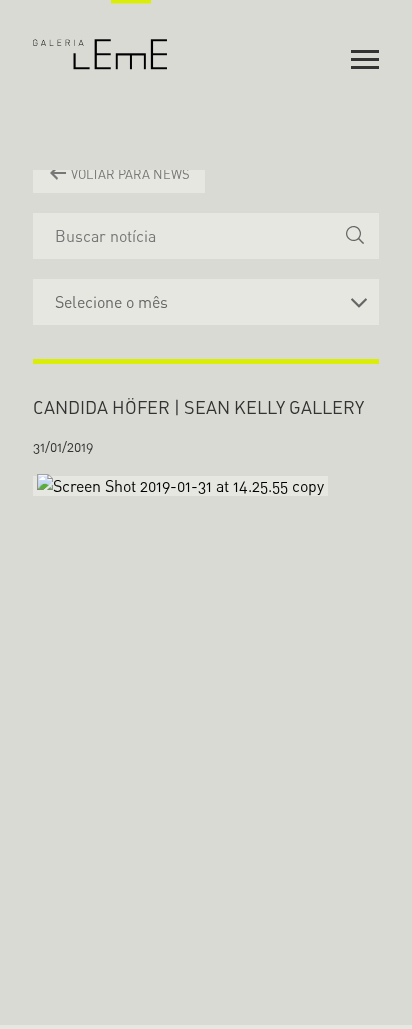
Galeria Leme (100, 35)
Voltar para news (129, 174)
